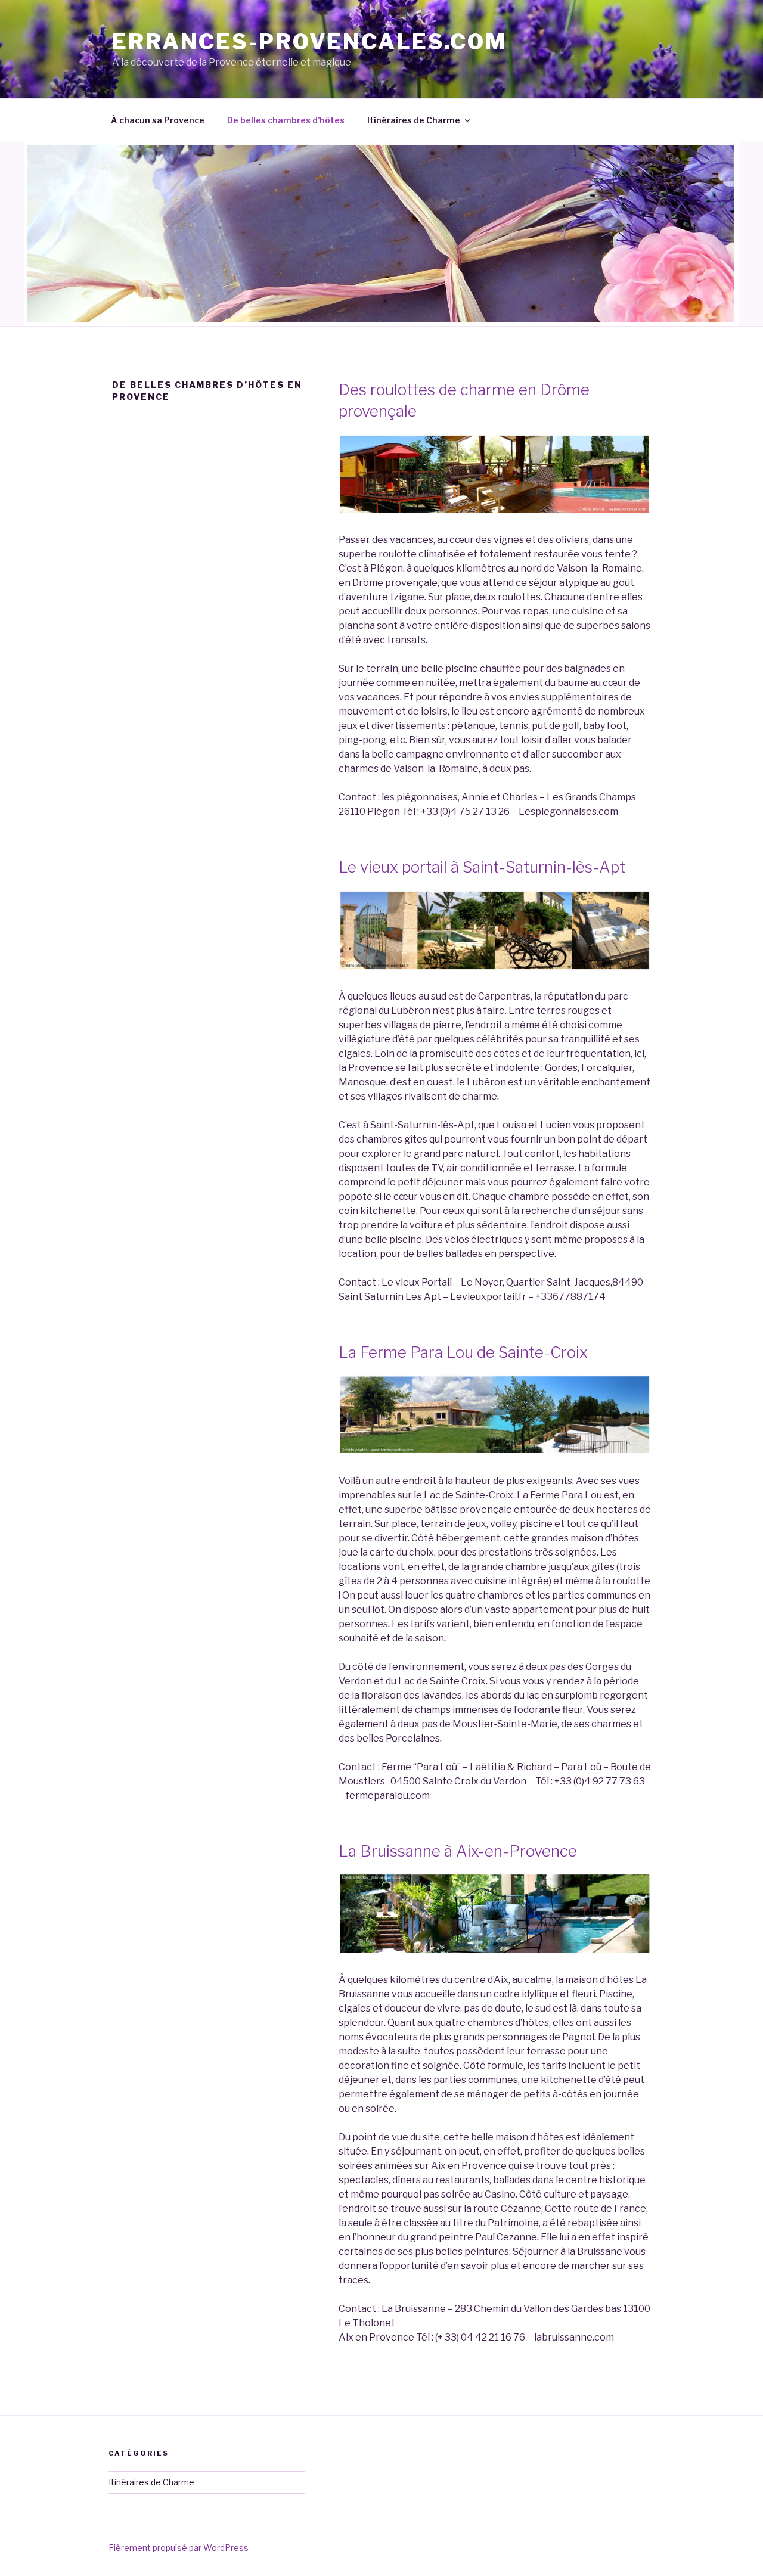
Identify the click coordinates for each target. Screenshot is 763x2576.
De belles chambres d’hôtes (286, 120)
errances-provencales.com (310, 42)
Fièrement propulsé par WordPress (179, 2548)
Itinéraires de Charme (414, 120)
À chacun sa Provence (158, 120)
